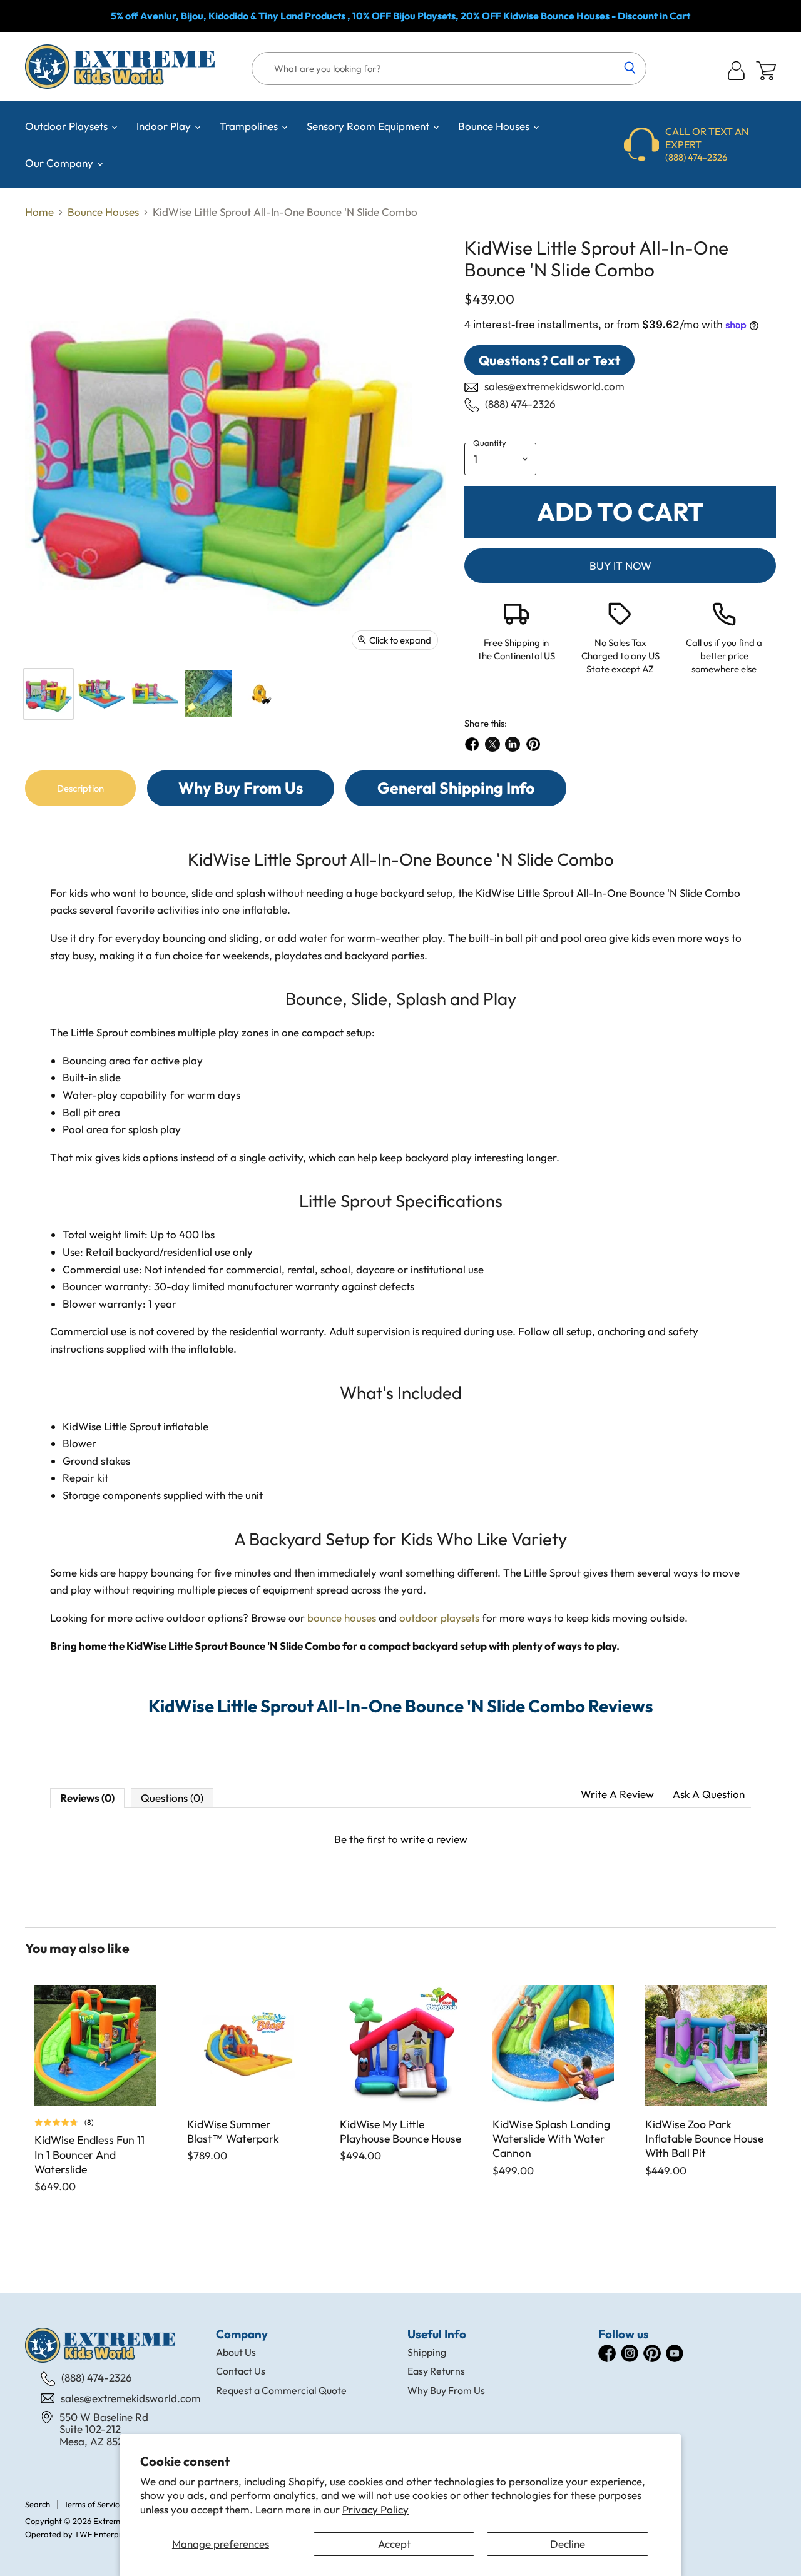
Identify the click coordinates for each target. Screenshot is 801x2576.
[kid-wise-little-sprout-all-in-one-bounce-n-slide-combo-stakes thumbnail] (208, 694)
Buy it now (620, 566)
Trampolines (250, 126)
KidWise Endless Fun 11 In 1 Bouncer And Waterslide (89, 2154)
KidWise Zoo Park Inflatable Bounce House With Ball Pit (704, 2139)
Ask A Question (709, 1794)
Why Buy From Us (446, 2390)
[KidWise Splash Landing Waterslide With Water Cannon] (553, 2046)
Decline (568, 2544)
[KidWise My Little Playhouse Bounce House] (400, 2046)
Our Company (60, 163)
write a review (434, 1839)
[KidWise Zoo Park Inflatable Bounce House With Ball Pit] (706, 2046)
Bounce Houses (495, 126)
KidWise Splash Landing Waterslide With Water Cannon (551, 2139)
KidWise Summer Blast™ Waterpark (233, 2131)
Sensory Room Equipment (369, 126)
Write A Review (617, 1794)
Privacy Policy (375, 2509)
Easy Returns (436, 2371)
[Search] (630, 69)
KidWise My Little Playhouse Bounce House (400, 2131)
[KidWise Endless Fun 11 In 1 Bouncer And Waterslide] (95, 2046)
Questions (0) (172, 1798)
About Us (236, 2352)
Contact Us (241, 2371)
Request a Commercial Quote (281, 2390)
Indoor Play (165, 126)
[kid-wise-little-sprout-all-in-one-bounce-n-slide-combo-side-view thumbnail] (155, 694)
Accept (394, 2544)
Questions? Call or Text (549, 360)
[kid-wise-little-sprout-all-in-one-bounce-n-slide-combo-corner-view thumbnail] (48, 694)
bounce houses (342, 1618)
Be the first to (401, 1839)
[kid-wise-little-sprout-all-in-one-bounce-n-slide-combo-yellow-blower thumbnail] (261, 694)
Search (38, 2504)
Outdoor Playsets (68, 126)
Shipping (427, 2352)
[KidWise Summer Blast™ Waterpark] (248, 2046)
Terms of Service (94, 2504)
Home (39, 212)
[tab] (80, 788)
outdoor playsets (439, 1618)
